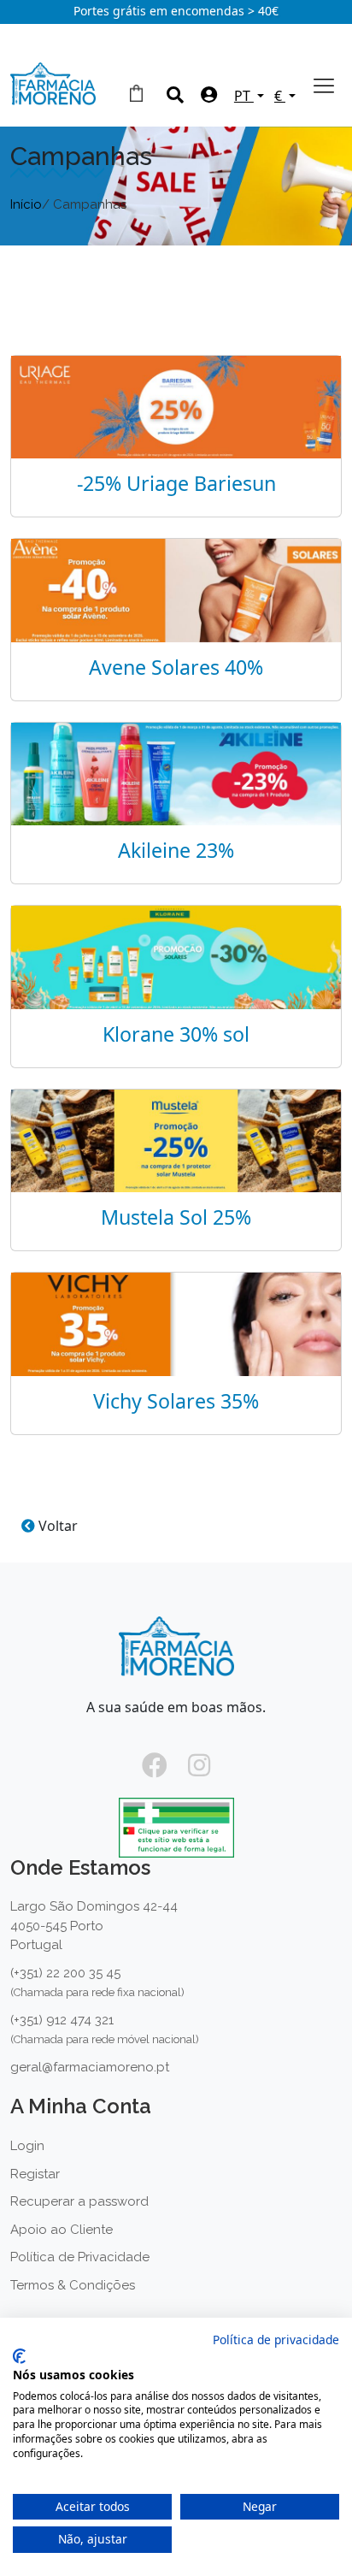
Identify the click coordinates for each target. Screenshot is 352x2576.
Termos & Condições (73, 2285)
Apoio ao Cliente (62, 2230)
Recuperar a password (79, 2201)
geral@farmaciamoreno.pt (90, 2067)
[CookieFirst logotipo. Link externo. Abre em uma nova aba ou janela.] (19, 2356)
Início (26, 204)
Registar (35, 2174)
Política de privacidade (276, 2340)
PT (244, 96)
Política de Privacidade (80, 2257)
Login (27, 2146)
